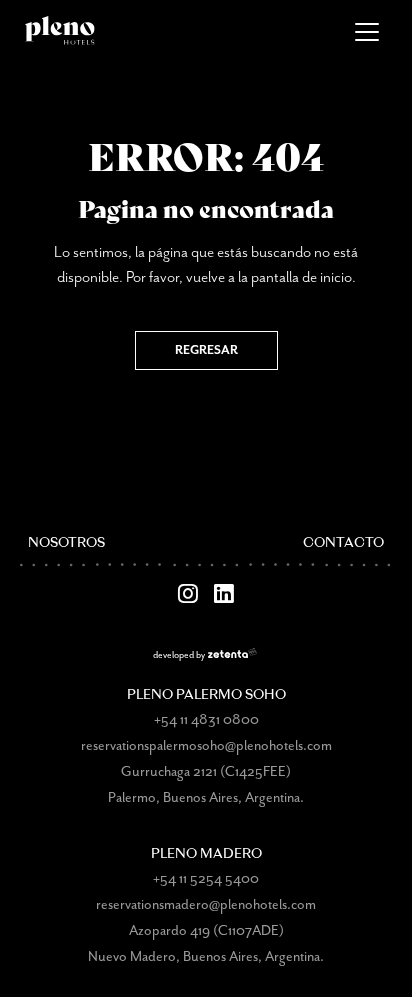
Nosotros (66, 543)
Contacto (343, 543)
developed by (179, 655)
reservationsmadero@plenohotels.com (206, 905)
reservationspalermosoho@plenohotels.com (206, 746)
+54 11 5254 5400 (206, 879)
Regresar (206, 350)
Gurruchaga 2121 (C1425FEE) (206, 772)
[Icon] (188, 594)
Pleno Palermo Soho (206, 695)
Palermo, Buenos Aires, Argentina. (206, 798)
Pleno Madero (206, 854)
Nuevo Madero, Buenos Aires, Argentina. (206, 957)
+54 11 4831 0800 (206, 720)
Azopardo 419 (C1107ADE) (206, 931)
